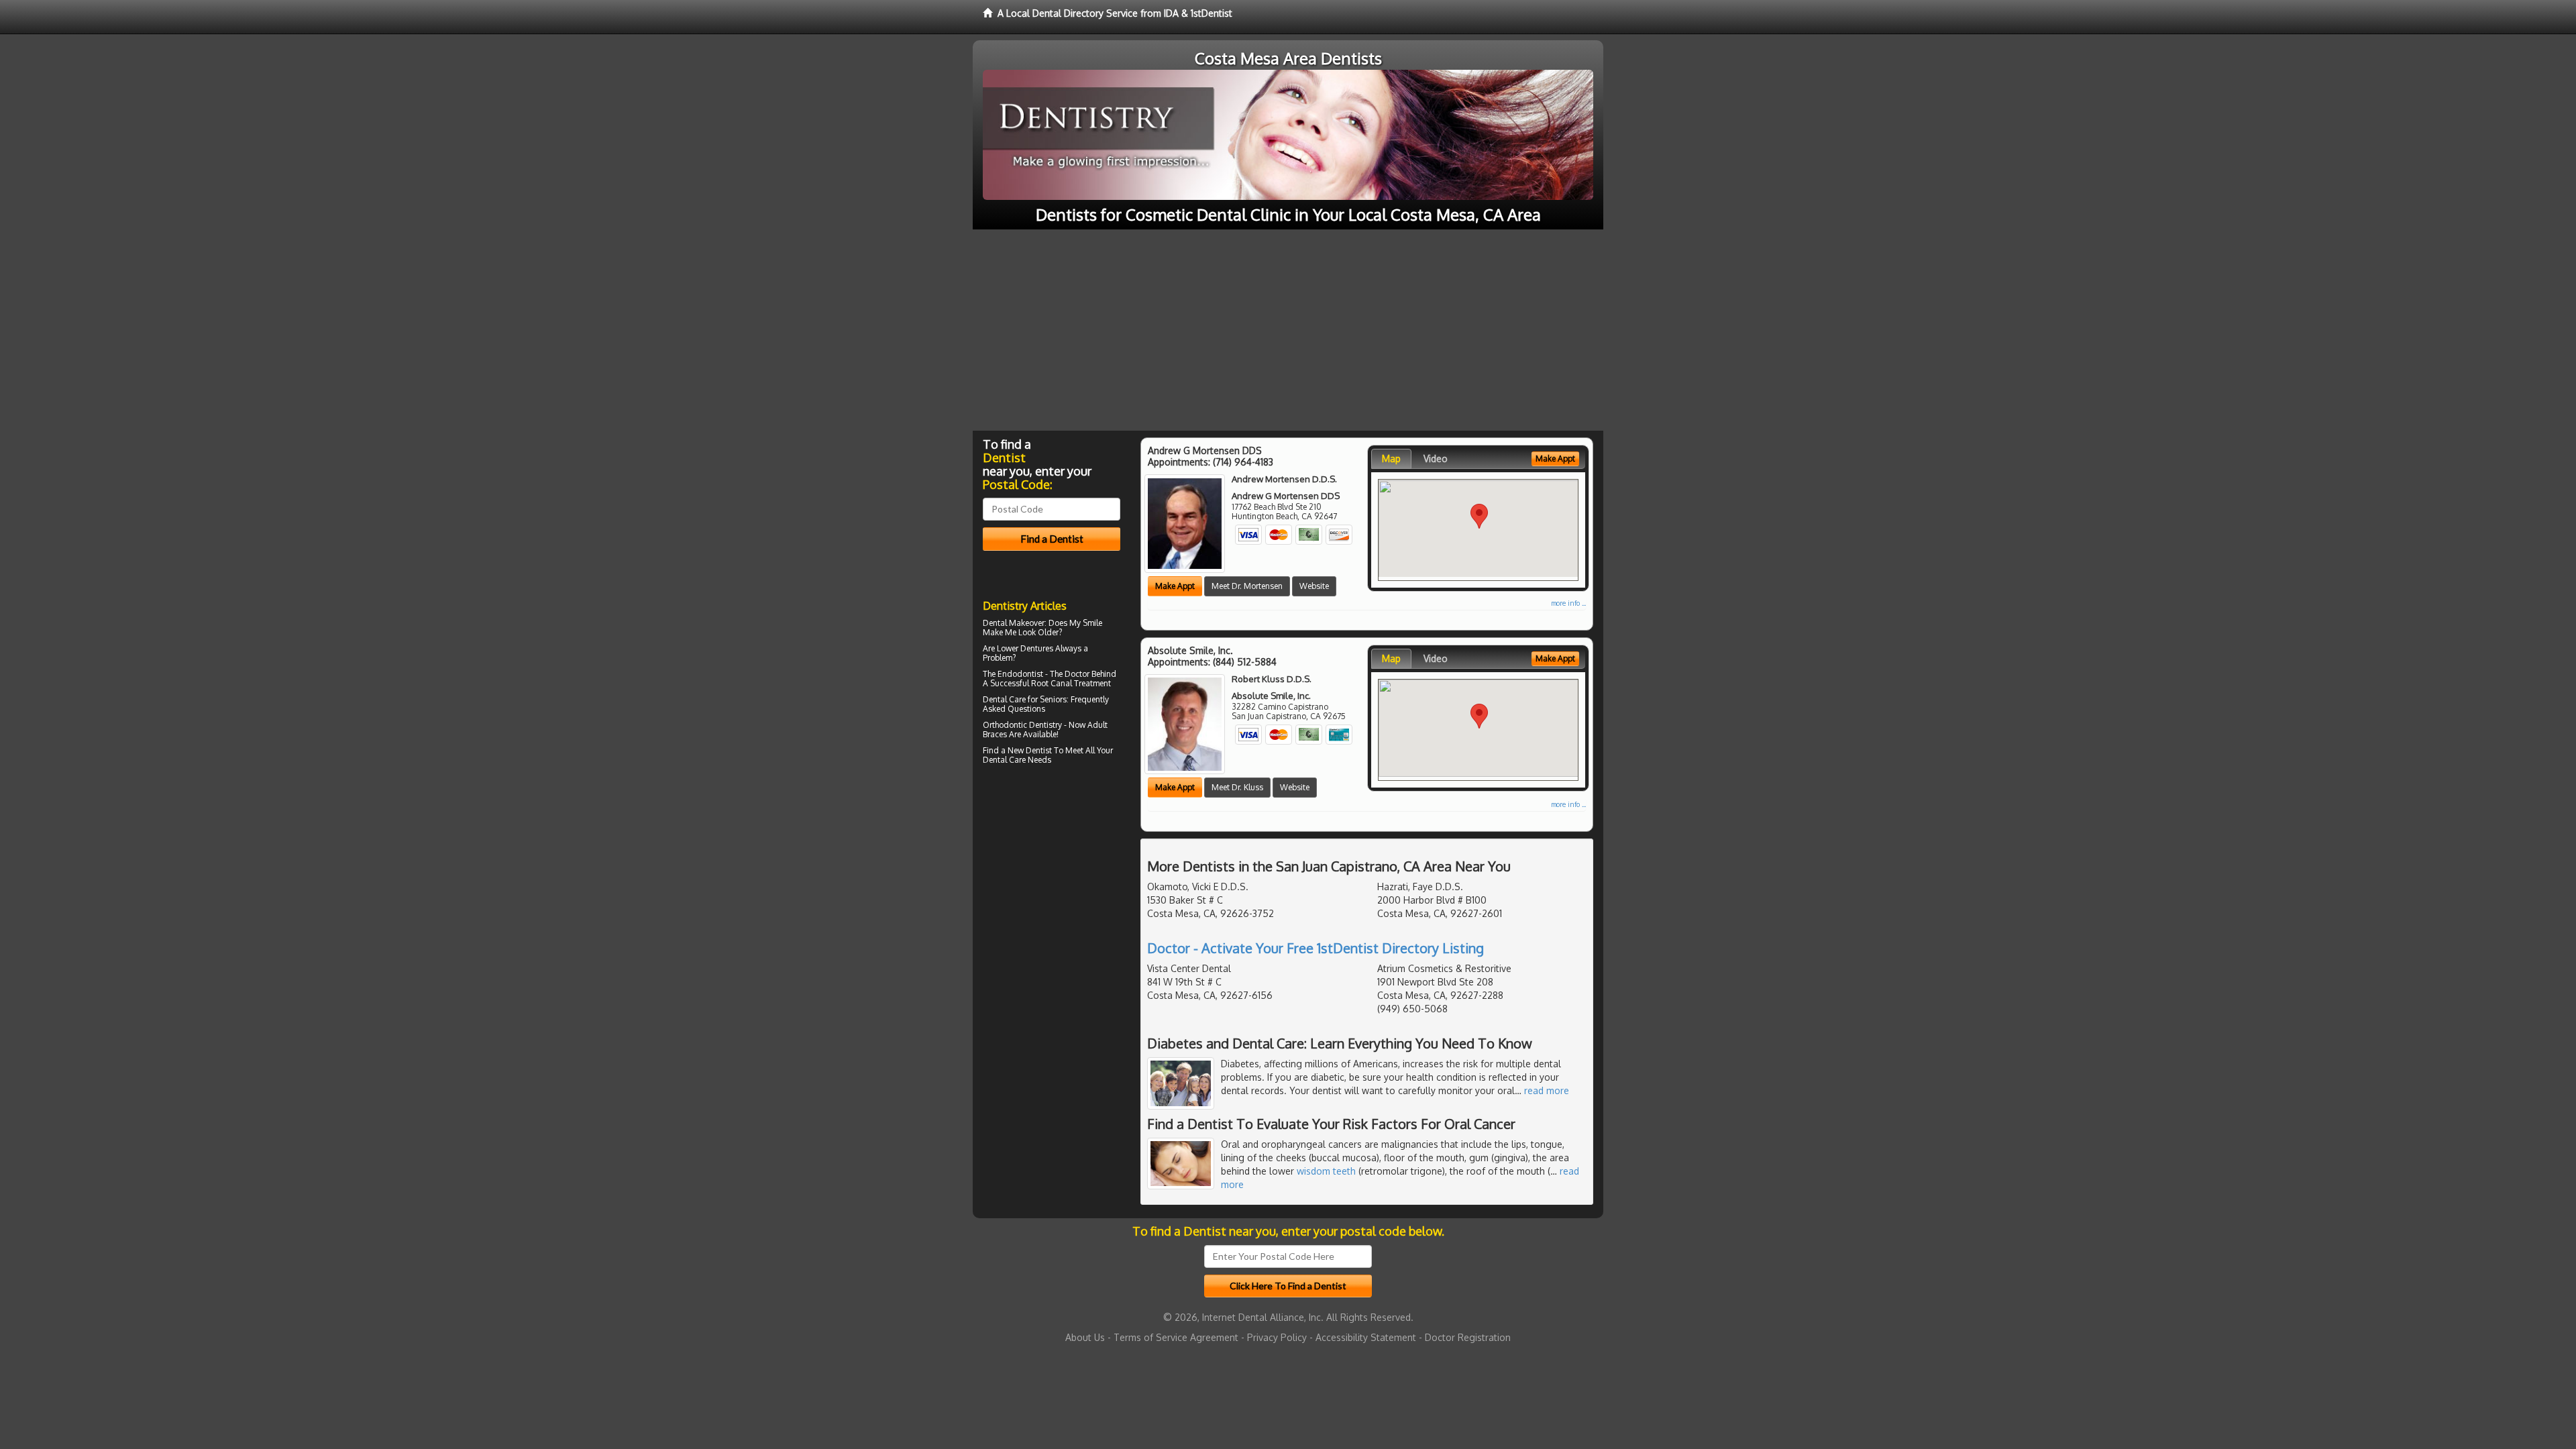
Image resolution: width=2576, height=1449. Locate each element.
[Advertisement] (1288, 330)
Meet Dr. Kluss (1237, 787)
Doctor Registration (1468, 1337)
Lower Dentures (1025, 648)
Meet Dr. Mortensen (1247, 586)
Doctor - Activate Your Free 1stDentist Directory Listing (1316, 948)
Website (1314, 586)
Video (1436, 459)
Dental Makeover (1014, 623)
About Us (1085, 1337)
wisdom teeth (1326, 1171)
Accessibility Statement (1366, 1337)
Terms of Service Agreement (1176, 1337)
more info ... (1568, 603)
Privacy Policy (1277, 1337)
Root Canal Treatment (1071, 683)
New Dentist (1030, 750)
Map (1391, 459)
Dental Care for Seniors (1025, 699)
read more (1547, 1090)
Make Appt (1175, 586)
